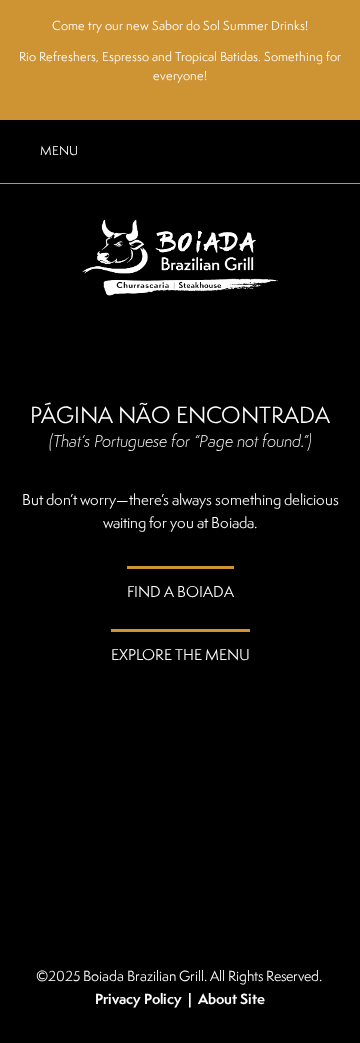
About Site (231, 999)
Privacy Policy (138, 999)
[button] (42, 151)
